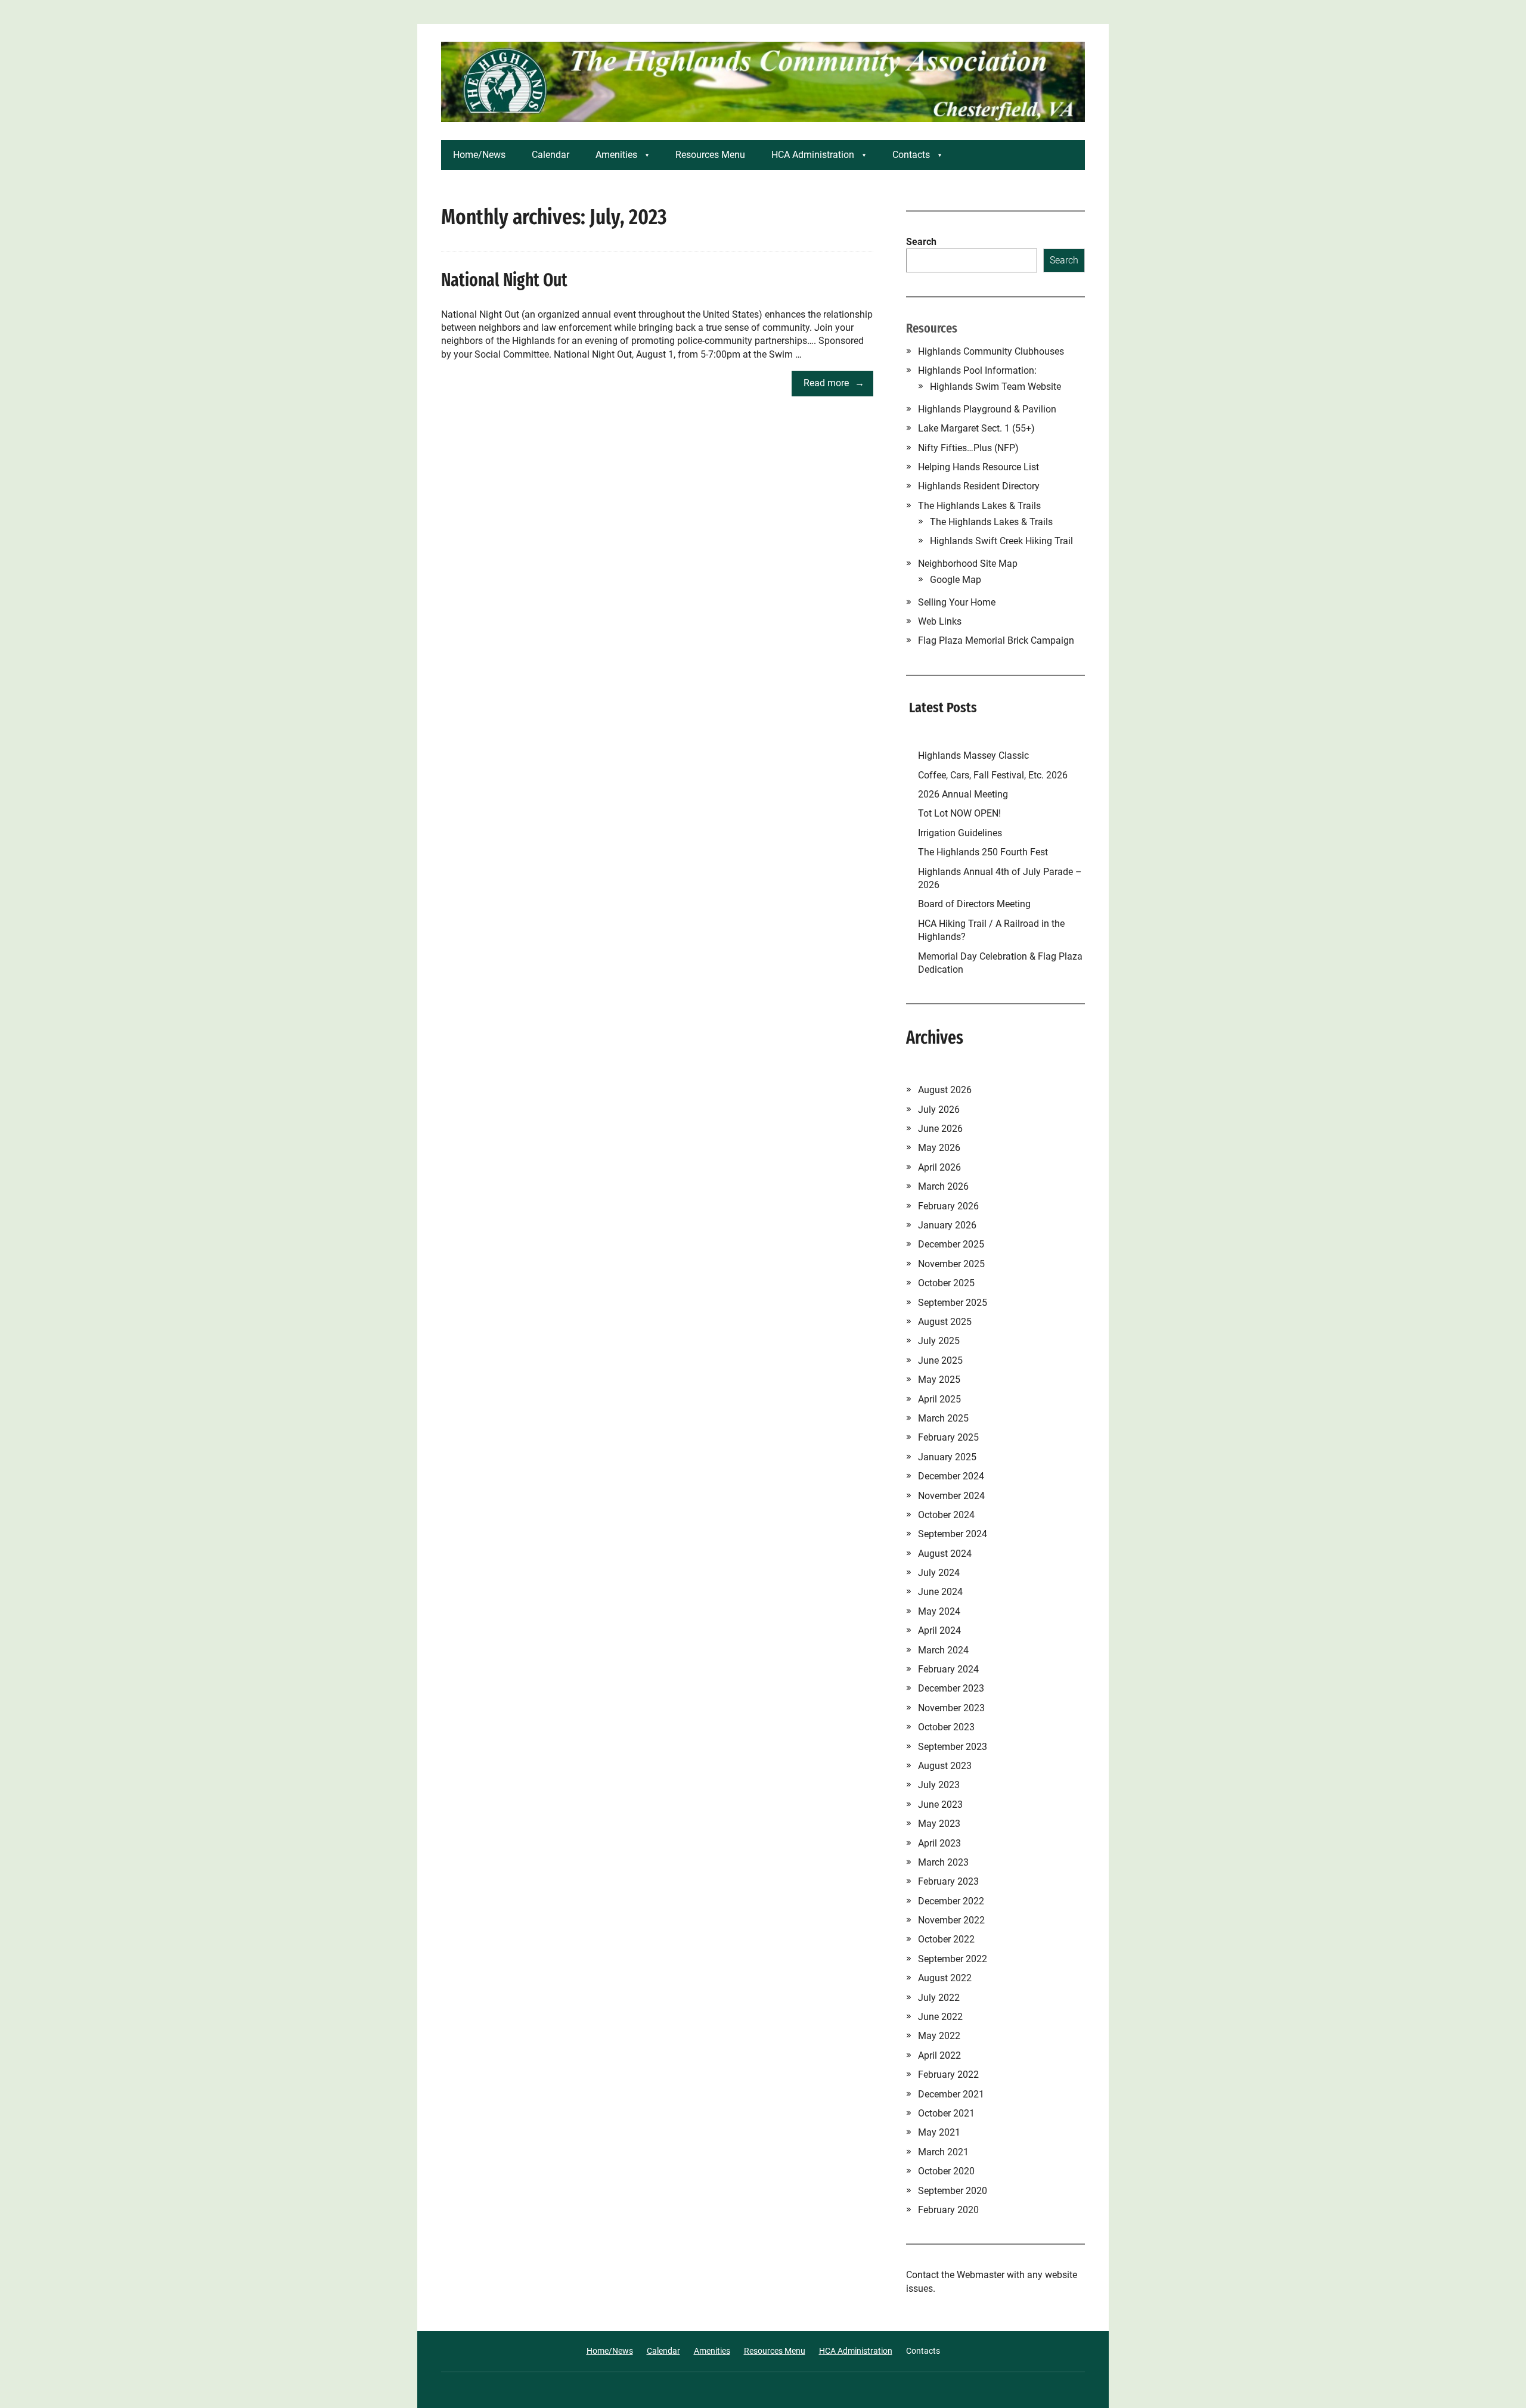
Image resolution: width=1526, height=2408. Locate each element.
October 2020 (946, 2171)
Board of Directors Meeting (974, 904)
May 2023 (939, 1824)
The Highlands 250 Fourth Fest (983, 852)
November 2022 (951, 1920)
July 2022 (939, 1998)
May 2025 (939, 1380)
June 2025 (940, 1360)
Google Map (956, 580)
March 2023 (943, 1862)
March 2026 (943, 1186)
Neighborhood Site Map (968, 564)
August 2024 (945, 1554)
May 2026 (939, 1148)
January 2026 (947, 1225)
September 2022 (953, 1959)
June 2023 (940, 1805)
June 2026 (940, 1129)
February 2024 (948, 1669)
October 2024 (946, 1515)
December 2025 (951, 1244)
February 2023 (948, 1881)
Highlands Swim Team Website (995, 387)
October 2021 (946, 2113)
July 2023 (939, 1785)
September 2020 (953, 2191)
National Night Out (504, 280)
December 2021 (951, 2094)
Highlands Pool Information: (977, 370)
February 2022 (948, 2075)
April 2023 (939, 1843)
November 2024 (951, 1496)
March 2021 (943, 2152)
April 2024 (939, 1630)
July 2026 (939, 1110)
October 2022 (946, 1939)
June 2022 (940, 2017)
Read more (826, 383)
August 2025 (945, 1322)
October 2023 (946, 1727)
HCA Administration (813, 155)
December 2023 (951, 1688)
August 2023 (945, 1766)
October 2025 (946, 1283)
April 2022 (939, 2055)
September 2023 (953, 1747)
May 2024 (939, 1611)
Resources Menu (710, 155)
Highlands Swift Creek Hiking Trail (1001, 541)
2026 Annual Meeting (964, 794)
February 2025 (948, 1437)
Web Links (940, 621)
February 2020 (948, 2210)
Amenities (616, 155)
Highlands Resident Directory (979, 486)
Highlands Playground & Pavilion (987, 409)
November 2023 (951, 1708)
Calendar (550, 155)
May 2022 (939, 2036)
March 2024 (943, 1650)
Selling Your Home (957, 602)
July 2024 (939, 1573)
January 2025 (947, 1457)
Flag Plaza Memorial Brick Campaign (996, 640)
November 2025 (951, 1264)
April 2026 (939, 1167)
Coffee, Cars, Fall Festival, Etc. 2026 (993, 775)
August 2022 (945, 1978)
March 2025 (943, 1418)
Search (921, 242)
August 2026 (945, 1090)
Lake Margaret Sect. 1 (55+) (976, 428)
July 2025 (939, 1341)
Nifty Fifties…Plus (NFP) (968, 448)
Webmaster (981, 2275)
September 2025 (953, 1303)
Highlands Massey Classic (973, 755)
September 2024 (953, 1534)
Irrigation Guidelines (962, 833)
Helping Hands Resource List (978, 467)
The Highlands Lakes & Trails (979, 506)
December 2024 (951, 1476)
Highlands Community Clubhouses (991, 351)
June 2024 (940, 1592)
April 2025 (939, 1399)
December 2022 (951, 1901)
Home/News (479, 155)
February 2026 (948, 1206)
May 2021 (939, 2132)
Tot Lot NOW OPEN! (959, 813)
